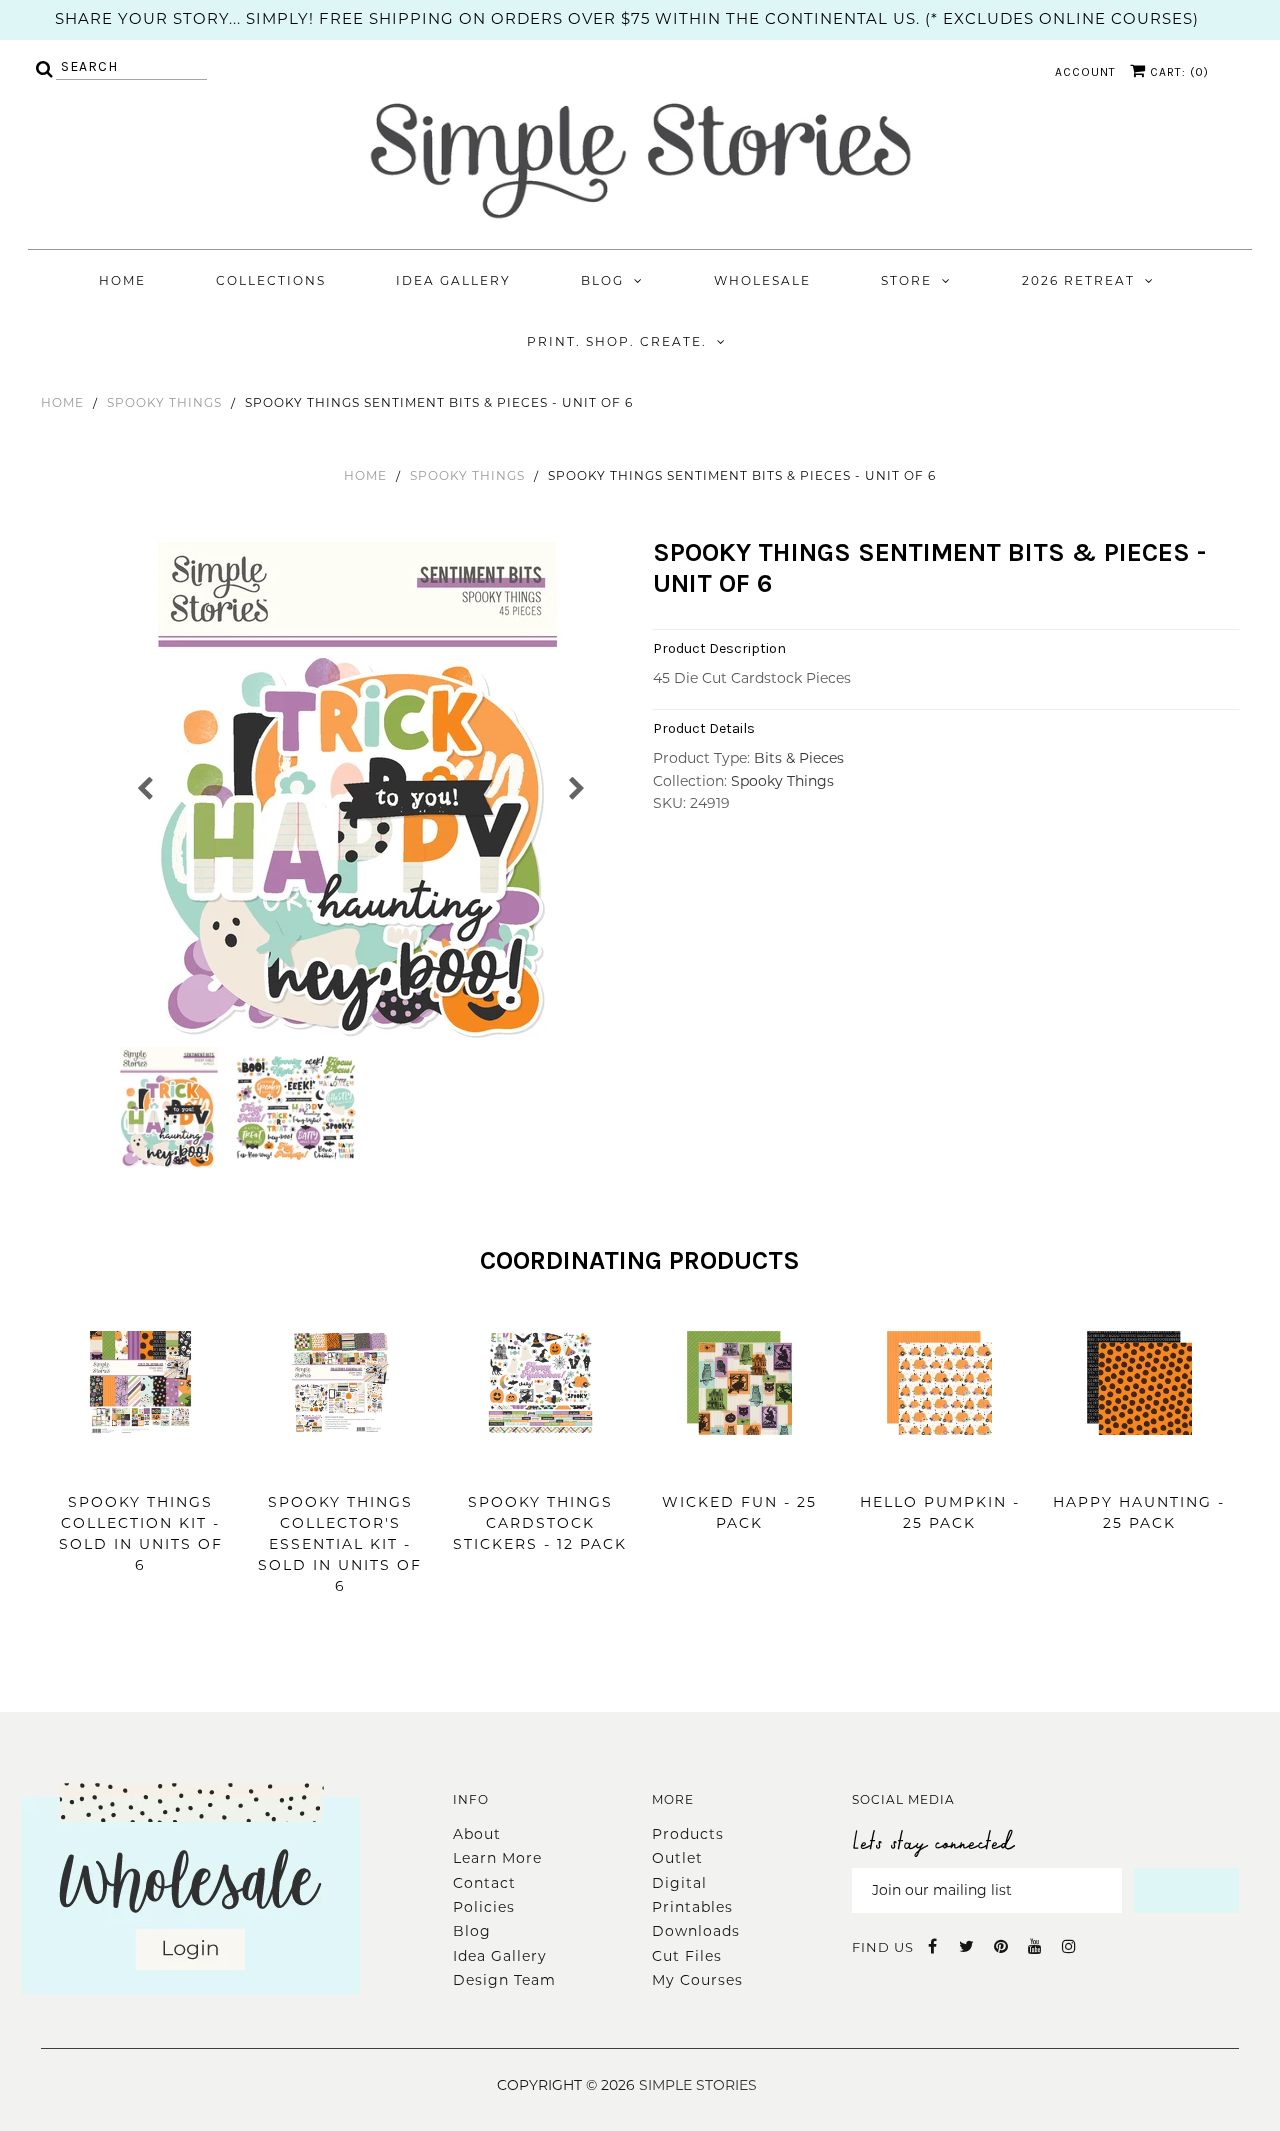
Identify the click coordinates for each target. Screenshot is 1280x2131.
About (477, 1834)
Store (906, 280)
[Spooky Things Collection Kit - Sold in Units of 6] (140, 1465)
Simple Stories (698, 2085)
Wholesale (762, 280)
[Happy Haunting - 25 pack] (1139, 1465)
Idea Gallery (453, 280)
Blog (602, 280)
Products (688, 1834)
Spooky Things (164, 402)
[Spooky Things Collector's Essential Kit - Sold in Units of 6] (340, 1465)
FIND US (883, 1947)
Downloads (696, 1931)
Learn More (497, 1858)
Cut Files (687, 1956)
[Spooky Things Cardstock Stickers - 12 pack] (540, 1465)
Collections (271, 280)
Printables (692, 1907)
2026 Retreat (1078, 280)
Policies (484, 1907)
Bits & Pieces (799, 758)
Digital (679, 1883)
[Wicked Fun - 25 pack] (739, 1465)
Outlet (677, 1858)
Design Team (504, 1980)
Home (122, 280)
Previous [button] (145, 786)
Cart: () (1177, 72)
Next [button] (575, 786)
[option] (360, 792)
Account (1085, 72)
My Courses (697, 1980)
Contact (484, 1883)
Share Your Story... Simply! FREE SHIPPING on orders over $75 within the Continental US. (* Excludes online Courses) (627, 18)
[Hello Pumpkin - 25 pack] (939, 1465)
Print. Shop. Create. (617, 341)
